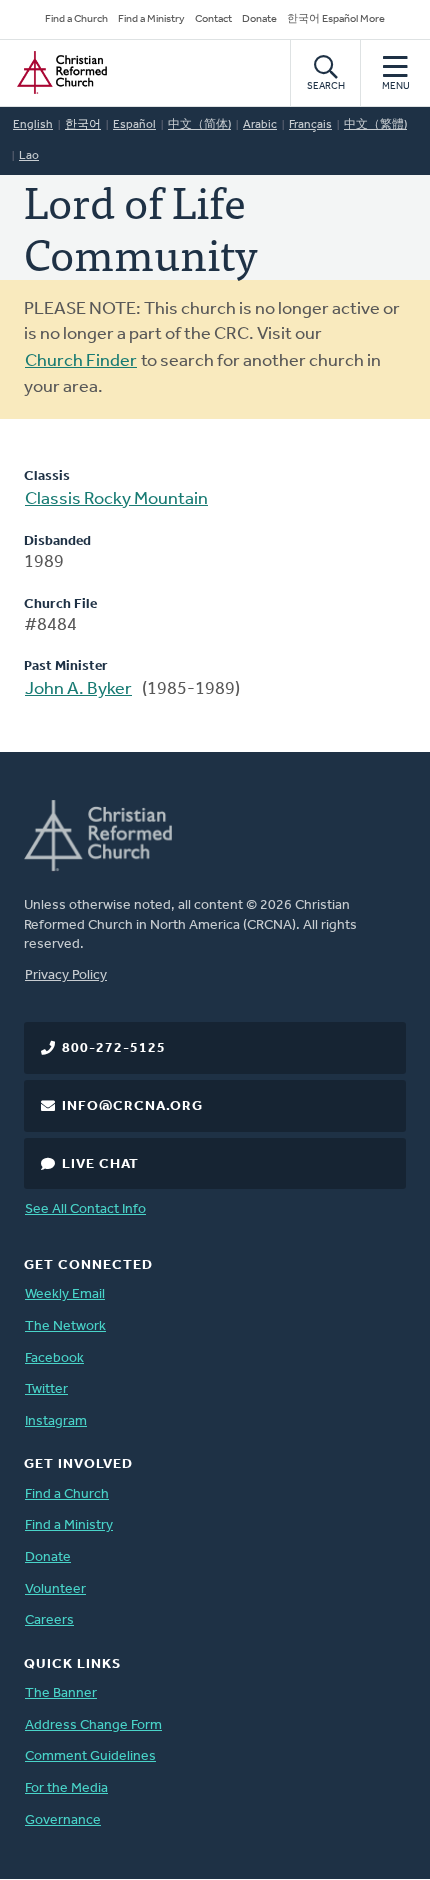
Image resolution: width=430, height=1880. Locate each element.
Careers (49, 1620)
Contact (213, 19)
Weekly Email (65, 1294)
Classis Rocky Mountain (116, 500)
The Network (65, 1326)
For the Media (66, 1788)
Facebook (54, 1358)
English (33, 125)
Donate (259, 19)
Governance (63, 1820)
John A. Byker (78, 690)
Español (134, 125)
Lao (29, 156)
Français (310, 125)
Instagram (56, 1421)
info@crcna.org (132, 1106)
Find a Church (76, 19)
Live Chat (100, 1164)
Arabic (260, 125)
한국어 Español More (336, 19)
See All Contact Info (85, 1209)
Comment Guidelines (90, 1756)
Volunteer (55, 1589)
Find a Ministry (151, 19)
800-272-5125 (114, 1048)
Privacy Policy (66, 975)
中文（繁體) (375, 125)
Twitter (46, 1389)
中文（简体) (199, 125)
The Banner (61, 1693)
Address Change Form (93, 1725)
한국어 (83, 125)
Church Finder (81, 362)
